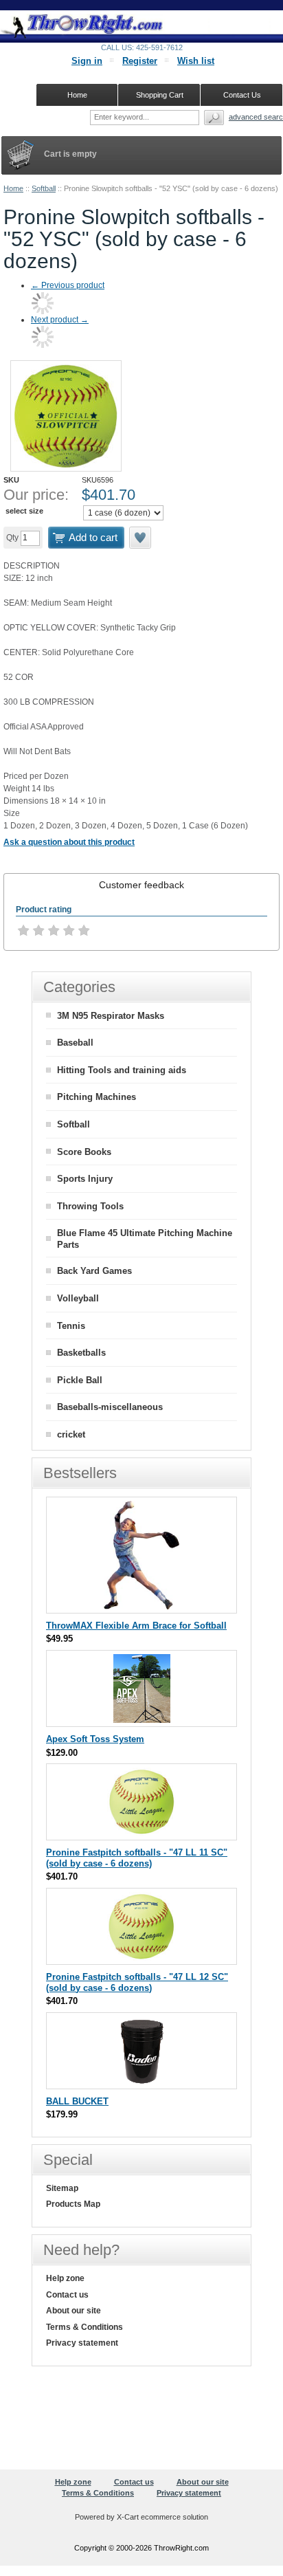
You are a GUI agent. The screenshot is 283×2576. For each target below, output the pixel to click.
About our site (73, 2311)
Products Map (73, 2204)
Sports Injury (85, 1179)
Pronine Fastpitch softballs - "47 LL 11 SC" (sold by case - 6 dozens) (137, 1858)
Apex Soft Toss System (95, 1739)
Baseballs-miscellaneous (110, 1407)
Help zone (65, 2278)
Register (140, 61)
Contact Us (242, 95)
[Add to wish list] (141, 538)
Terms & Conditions (84, 2327)
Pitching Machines (97, 1097)
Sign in (87, 61)
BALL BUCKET (77, 2101)
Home (13, 188)
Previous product (68, 285)
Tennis (71, 1326)
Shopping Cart (160, 95)
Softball (44, 188)
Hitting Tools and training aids (122, 1070)
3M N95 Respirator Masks (111, 1016)
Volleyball (78, 1298)
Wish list (196, 61)
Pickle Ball (80, 1380)
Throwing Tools (90, 1206)
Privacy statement (82, 2343)
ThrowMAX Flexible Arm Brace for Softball (136, 1626)
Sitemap (62, 2188)
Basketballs (81, 1353)
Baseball (75, 1043)
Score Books (84, 1152)
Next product (60, 320)
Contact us (67, 2295)
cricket (71, 1434)
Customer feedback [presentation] (141, 885)
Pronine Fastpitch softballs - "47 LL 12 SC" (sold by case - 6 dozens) (137, 1982)
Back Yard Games (94, 1271)
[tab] (141, 885)
